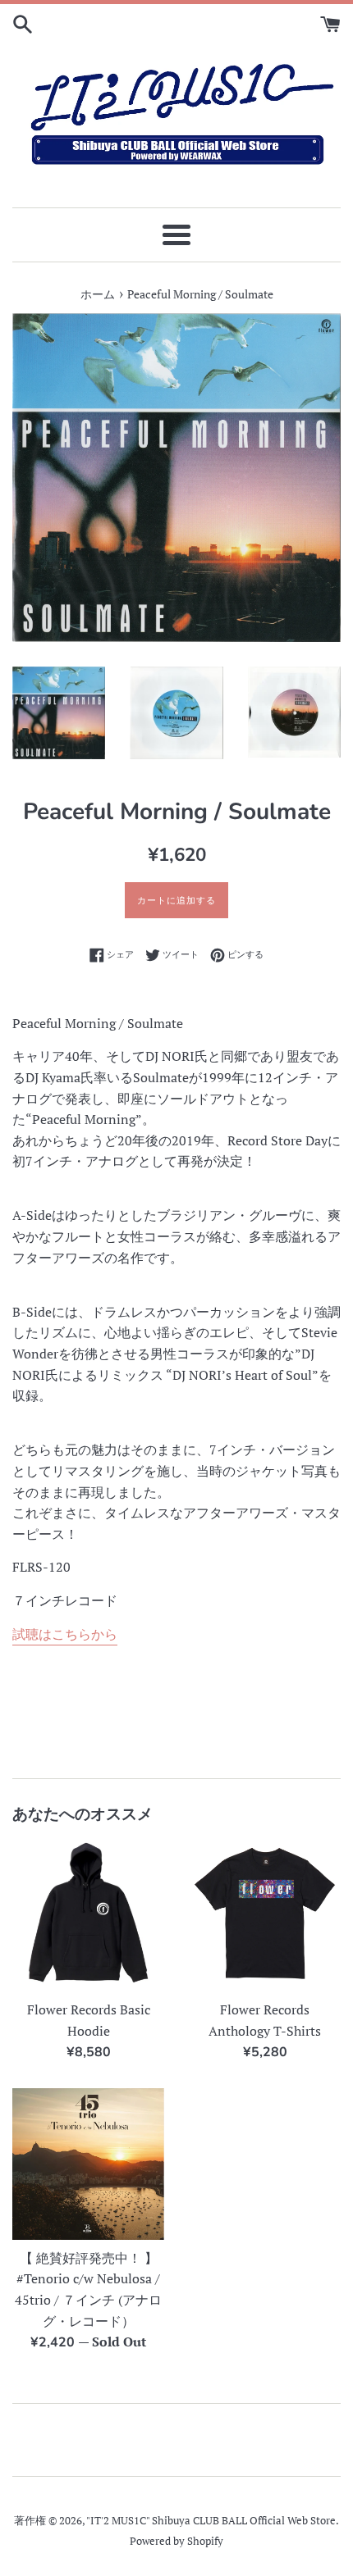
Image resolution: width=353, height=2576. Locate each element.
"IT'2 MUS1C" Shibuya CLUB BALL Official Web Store (211, 2521)
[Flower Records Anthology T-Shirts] (265, 1916)
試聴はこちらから (65, 1634)
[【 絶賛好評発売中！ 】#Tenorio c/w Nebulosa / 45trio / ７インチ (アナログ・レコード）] (88, 2164)
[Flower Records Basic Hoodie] (88, 1916)
